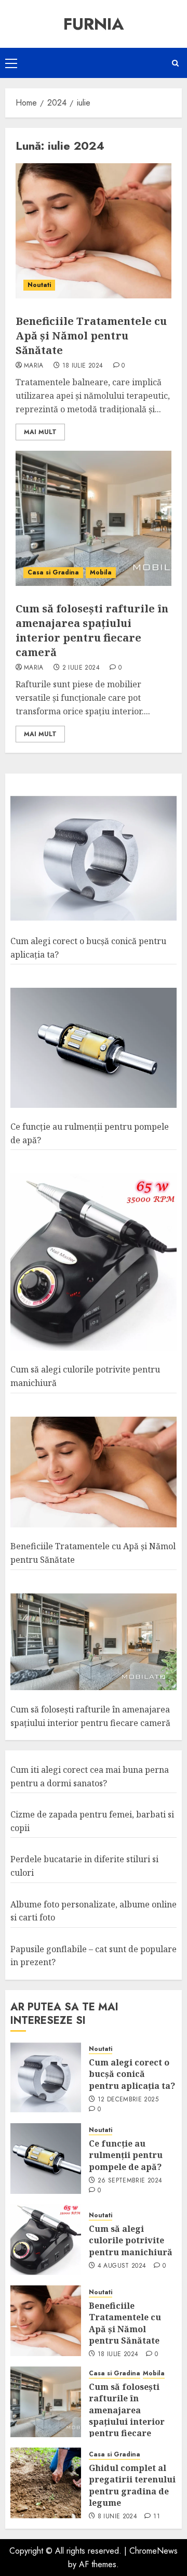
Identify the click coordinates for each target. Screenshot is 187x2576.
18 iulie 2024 (83, 366)
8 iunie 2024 (117, 2517)
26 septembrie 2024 (130, 2181)
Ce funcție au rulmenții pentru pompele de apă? (126, 2155)
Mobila (101, 572)
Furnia (94, 24)
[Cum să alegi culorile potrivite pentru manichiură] (94, 1262)
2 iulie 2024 (81, 668)
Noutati (39, 285)
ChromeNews (153, 2551)
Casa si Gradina (53, 572)
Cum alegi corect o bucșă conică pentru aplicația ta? (132, 2074)
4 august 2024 (122, 2266)
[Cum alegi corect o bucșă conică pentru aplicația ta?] (94, 859)
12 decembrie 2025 (128, 2100)
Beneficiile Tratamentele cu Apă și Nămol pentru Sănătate (91, 336)
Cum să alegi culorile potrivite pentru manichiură (131, 2240)
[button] (11, 63)
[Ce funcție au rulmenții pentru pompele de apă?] (94, 1048)
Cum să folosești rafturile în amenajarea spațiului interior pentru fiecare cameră (92, 630)
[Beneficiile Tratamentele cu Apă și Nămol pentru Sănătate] (94, 231)
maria (34, 366)
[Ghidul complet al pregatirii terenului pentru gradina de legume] (46, 2483)
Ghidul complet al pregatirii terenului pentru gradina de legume (132, 2485)
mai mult (40, 432)
